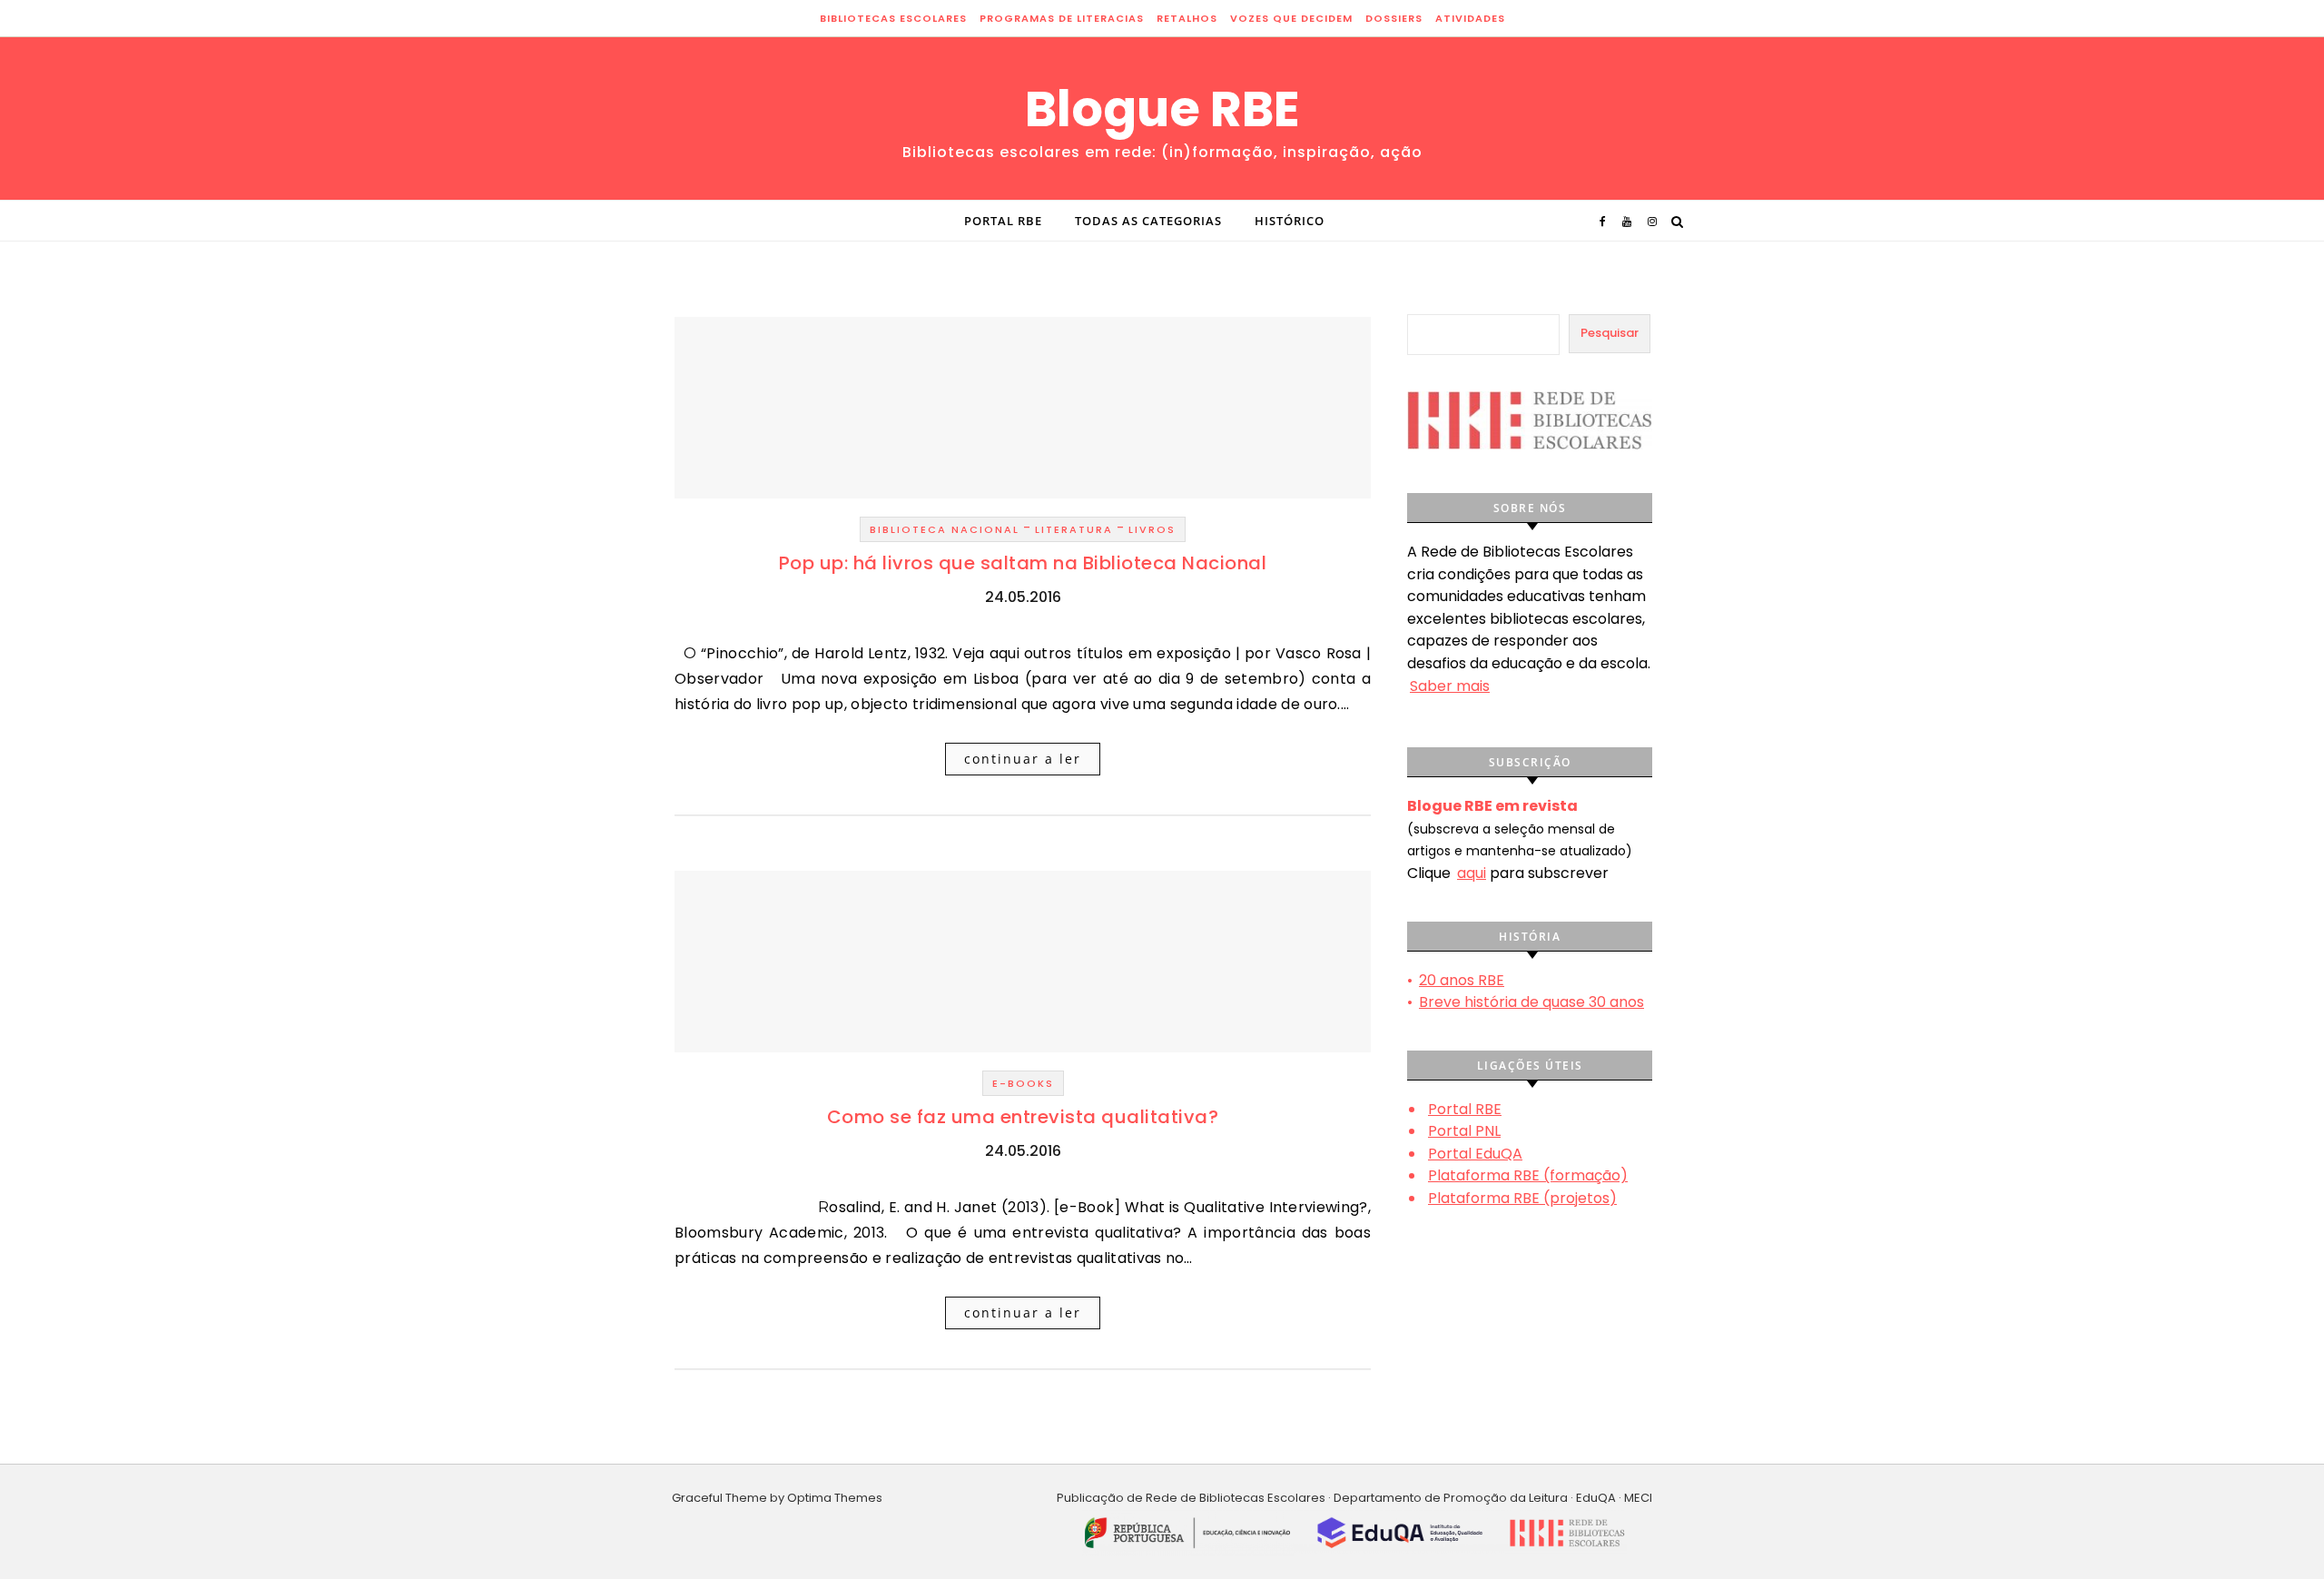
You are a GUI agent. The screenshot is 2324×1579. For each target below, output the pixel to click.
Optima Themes (835, 1498)
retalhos (1187, 18)
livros (1152, 529)
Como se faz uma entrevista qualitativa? (1023, 1117)
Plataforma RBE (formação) (1528, 1175)
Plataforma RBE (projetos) (1522, 1198)
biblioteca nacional (945, 529)
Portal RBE (1003, 221)
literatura (1074, 529)
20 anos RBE (1462, 980)
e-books (1023, 1083)
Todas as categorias (1148, 221)
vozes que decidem (1291, 18)
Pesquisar (1610, 333)
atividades (1470, 18)
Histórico (1290, 221)
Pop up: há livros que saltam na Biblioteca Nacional (1023, 563)
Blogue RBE (1162, 109)
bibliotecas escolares (893, 18)
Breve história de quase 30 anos (1531, 1002)
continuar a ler (1023, 759)
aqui (1472, 873)
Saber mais (1450, 686)
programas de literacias (1062, 18)
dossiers (1394, 18)
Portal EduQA (1475, 1154)
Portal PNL (1464, 1131)
